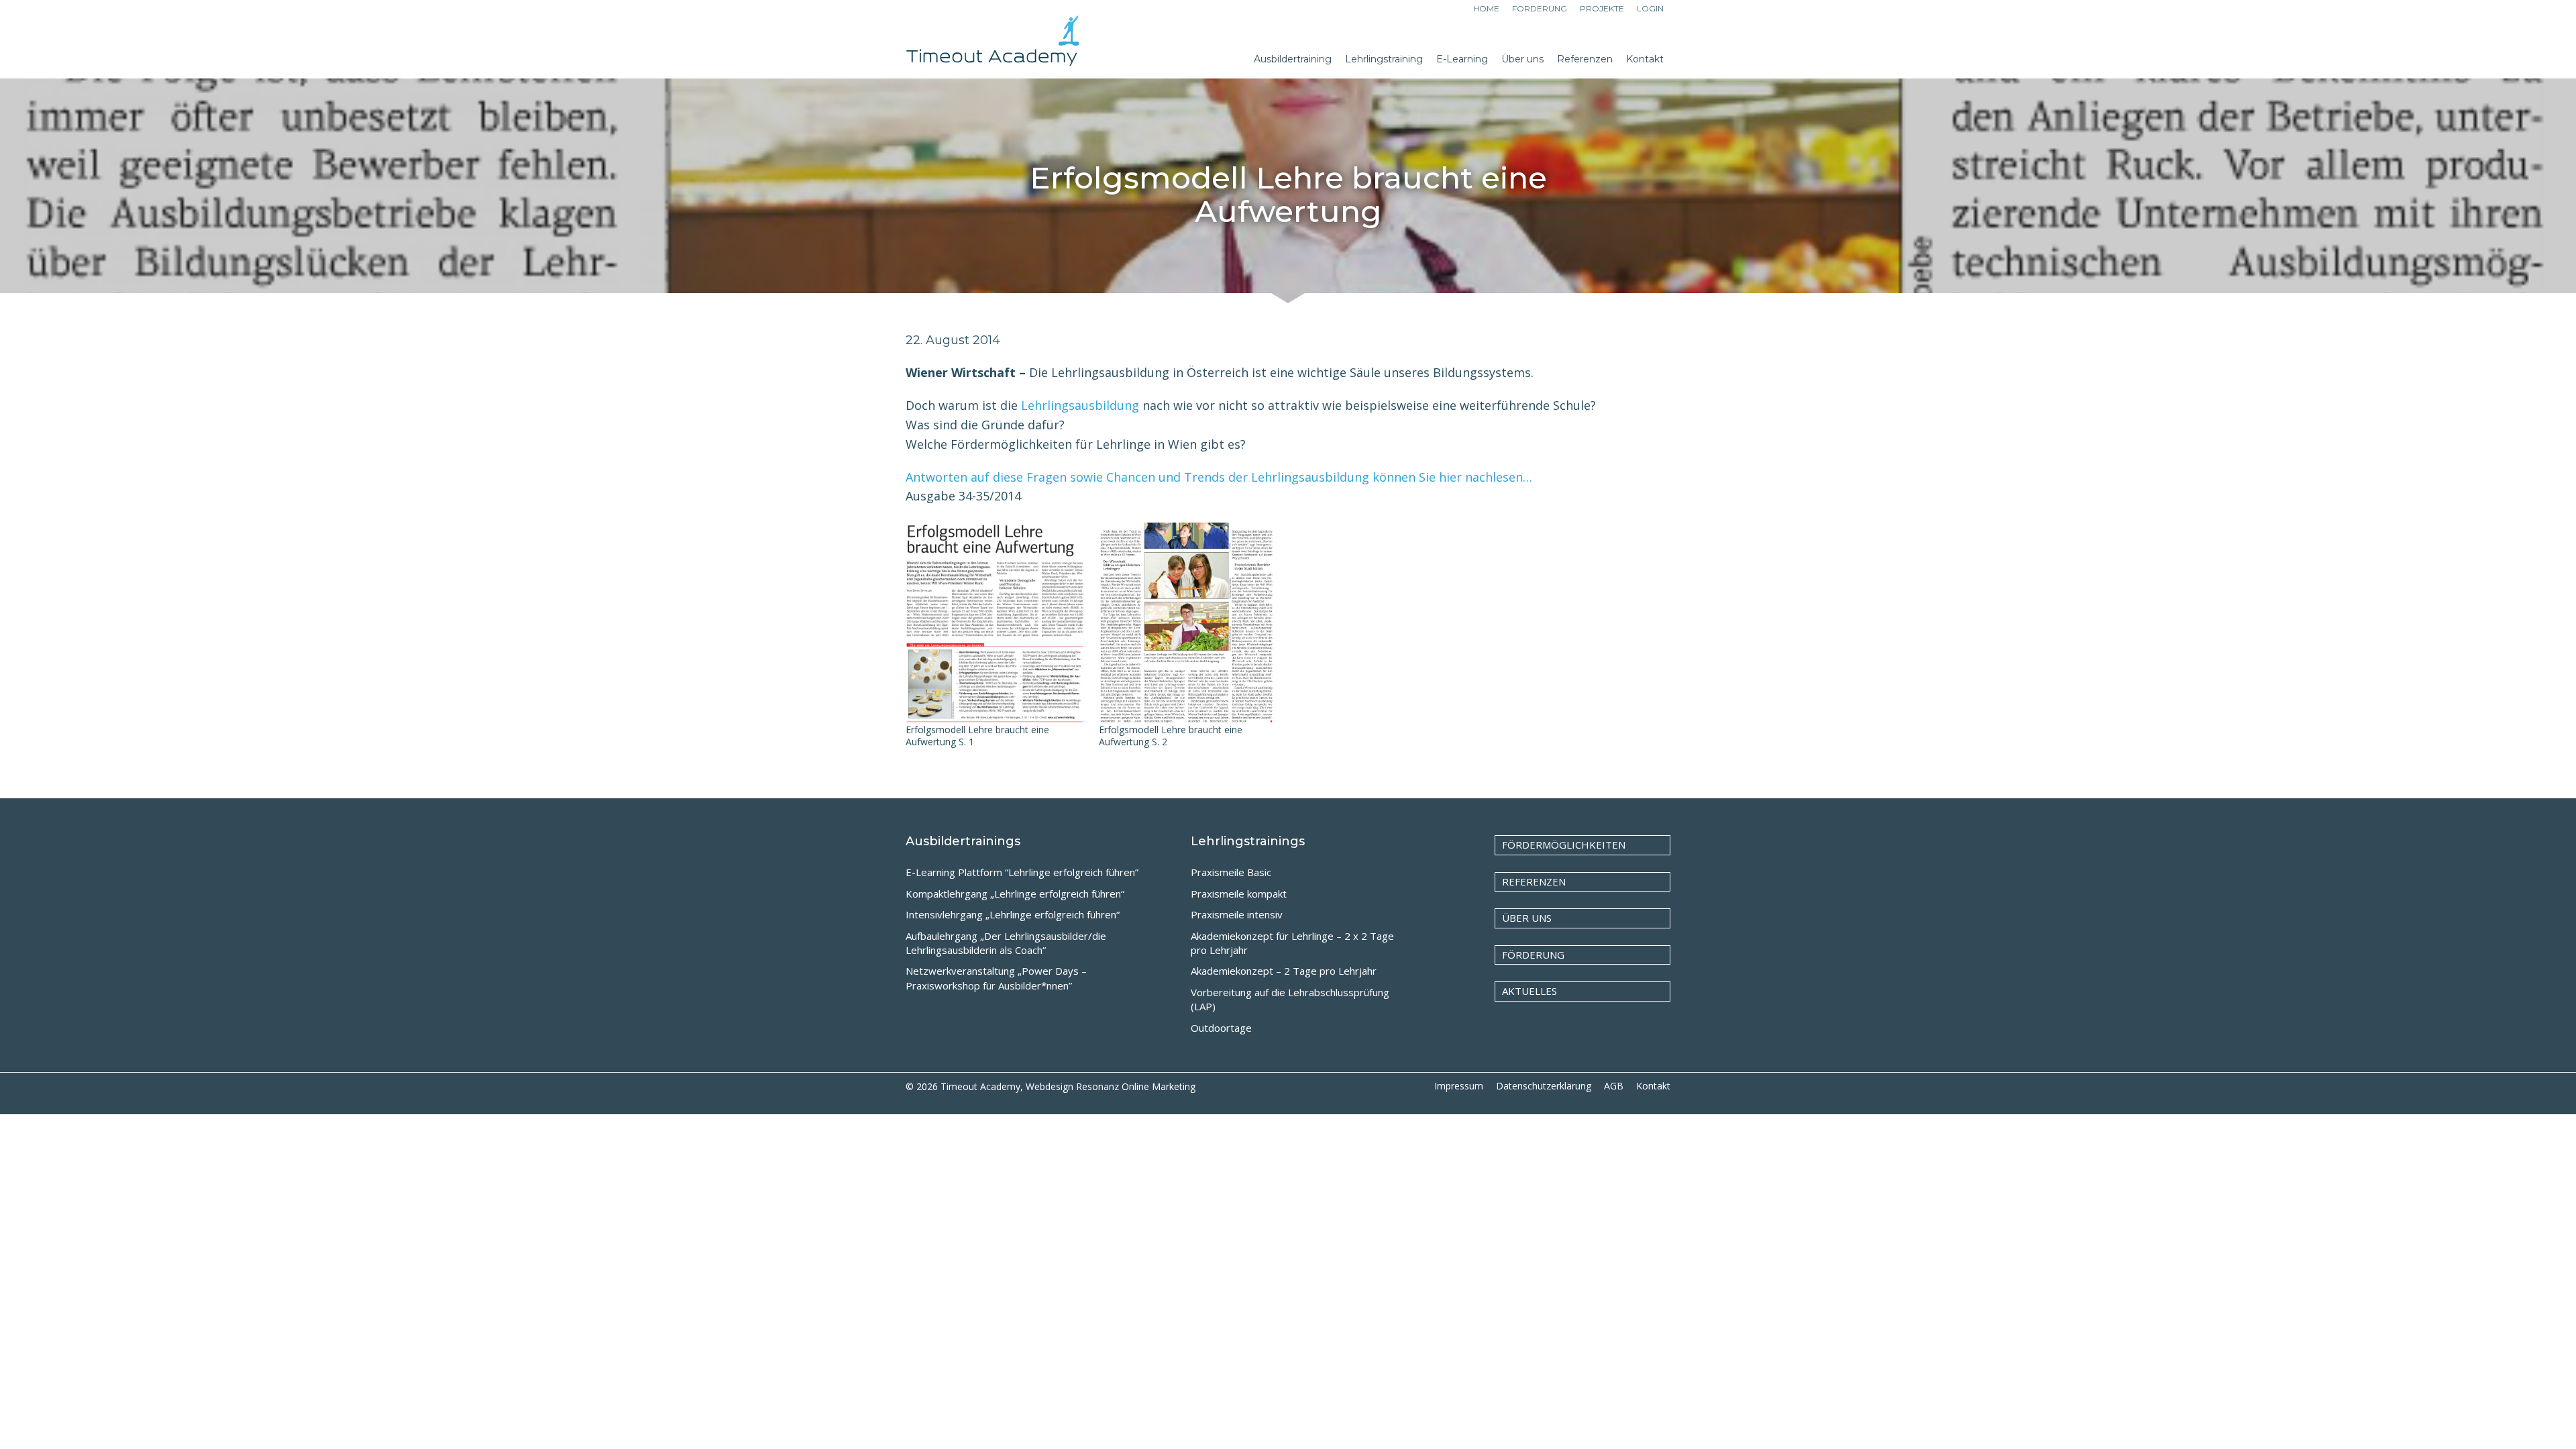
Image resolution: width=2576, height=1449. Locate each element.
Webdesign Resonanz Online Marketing (1111, 1086)
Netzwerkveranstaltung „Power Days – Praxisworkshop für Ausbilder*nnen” (996, 978)
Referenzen (1534, 881)
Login (1650, 8)
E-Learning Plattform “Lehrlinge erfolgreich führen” (1022, 872)
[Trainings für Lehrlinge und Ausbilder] (993, 47)
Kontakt (1653, 1086)
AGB (1614, 1086)
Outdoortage (1221, 1028)
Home (1486, 8)
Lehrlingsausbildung (1080, 405)
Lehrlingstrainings (1248, 841)
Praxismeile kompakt (1239, 894)
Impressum (1459, 1086)
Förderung (1540, 8)
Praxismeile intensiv (1237, 914)
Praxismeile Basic (1231, 872)
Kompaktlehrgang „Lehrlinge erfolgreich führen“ (1015, 894)
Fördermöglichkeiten (1564, 845)
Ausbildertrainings (963, 841)
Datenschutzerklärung (1544, 1086)
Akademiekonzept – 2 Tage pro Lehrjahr (1284, 971)
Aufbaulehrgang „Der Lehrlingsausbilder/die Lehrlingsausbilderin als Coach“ (1006, 943)
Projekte (1602, 8)
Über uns (1527, 918)
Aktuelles (1529, 991)
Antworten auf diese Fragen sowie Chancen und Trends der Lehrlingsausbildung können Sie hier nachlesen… (1222, 477)
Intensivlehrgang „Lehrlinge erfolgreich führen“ (1013, 914)
